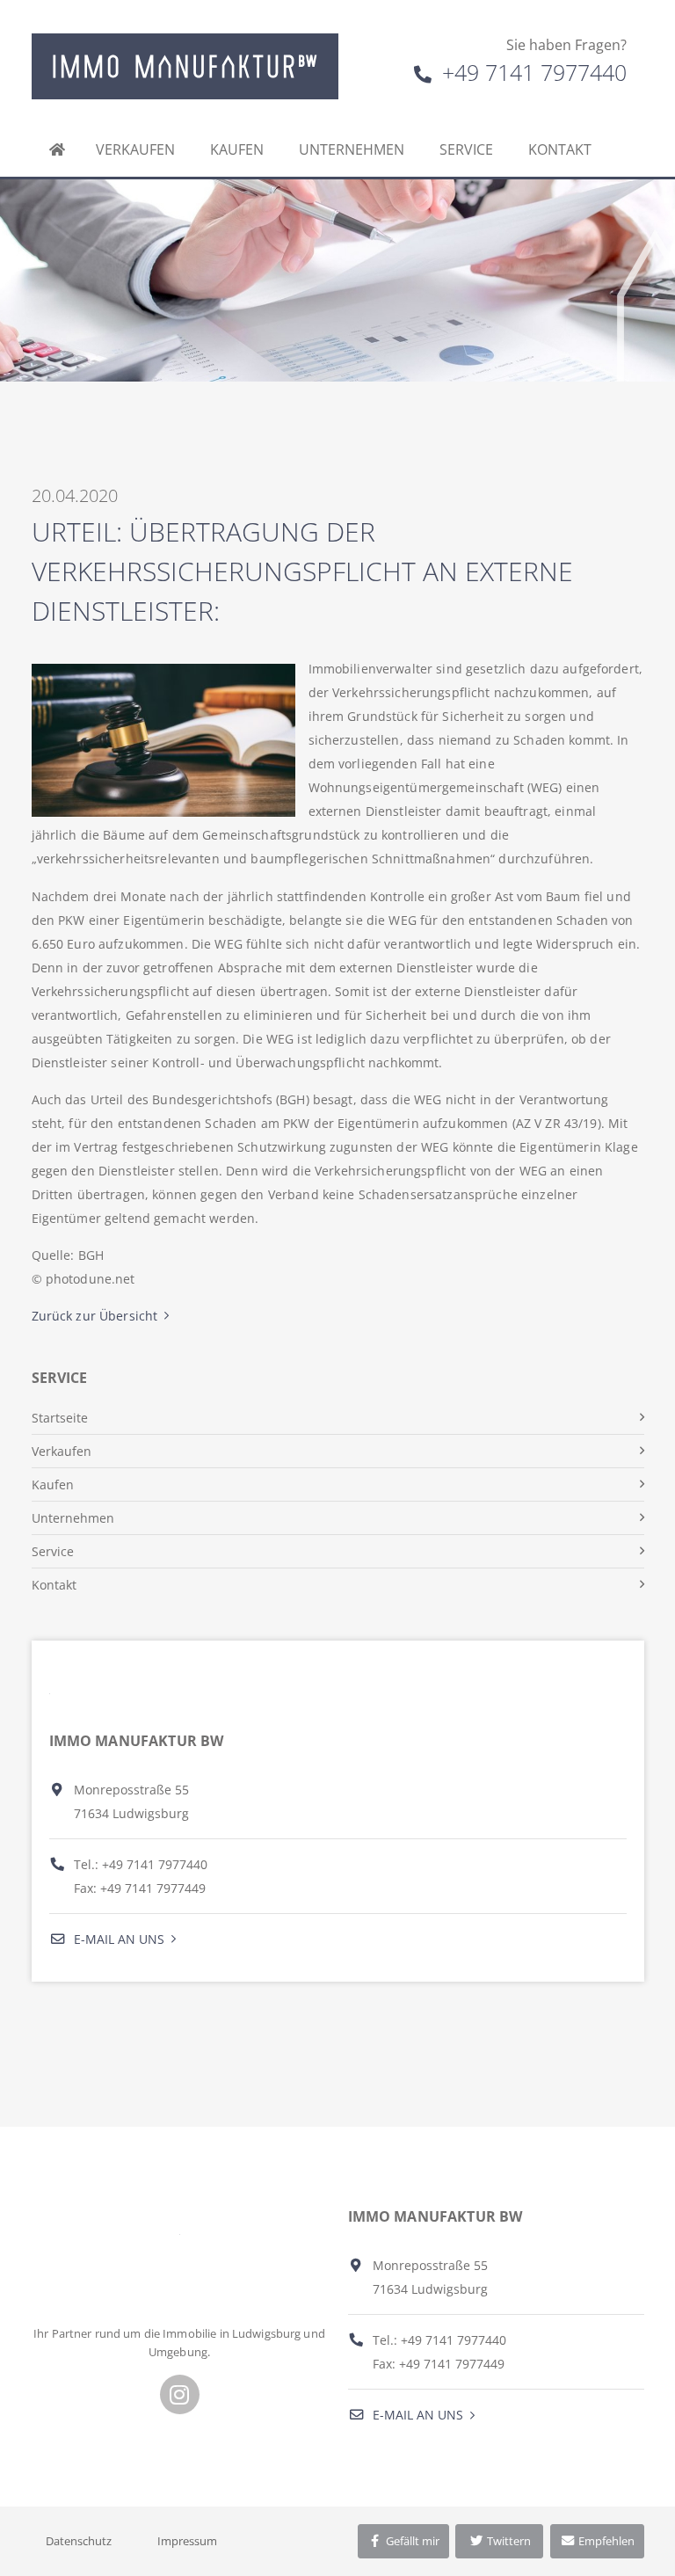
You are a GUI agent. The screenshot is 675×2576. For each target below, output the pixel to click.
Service (466, 149)
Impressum (187, 2541)
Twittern (508, 2541)
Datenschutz (79, 2541)
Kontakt (560, 149)
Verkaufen (135, 149)
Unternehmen (352, 149)
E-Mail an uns (117, 1939)
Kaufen (237, 149)
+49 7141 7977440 (531, 72)
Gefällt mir (411, 2541)
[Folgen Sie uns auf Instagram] (180, 2394)
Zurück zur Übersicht (95, 1316)
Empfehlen (605, 2541)
